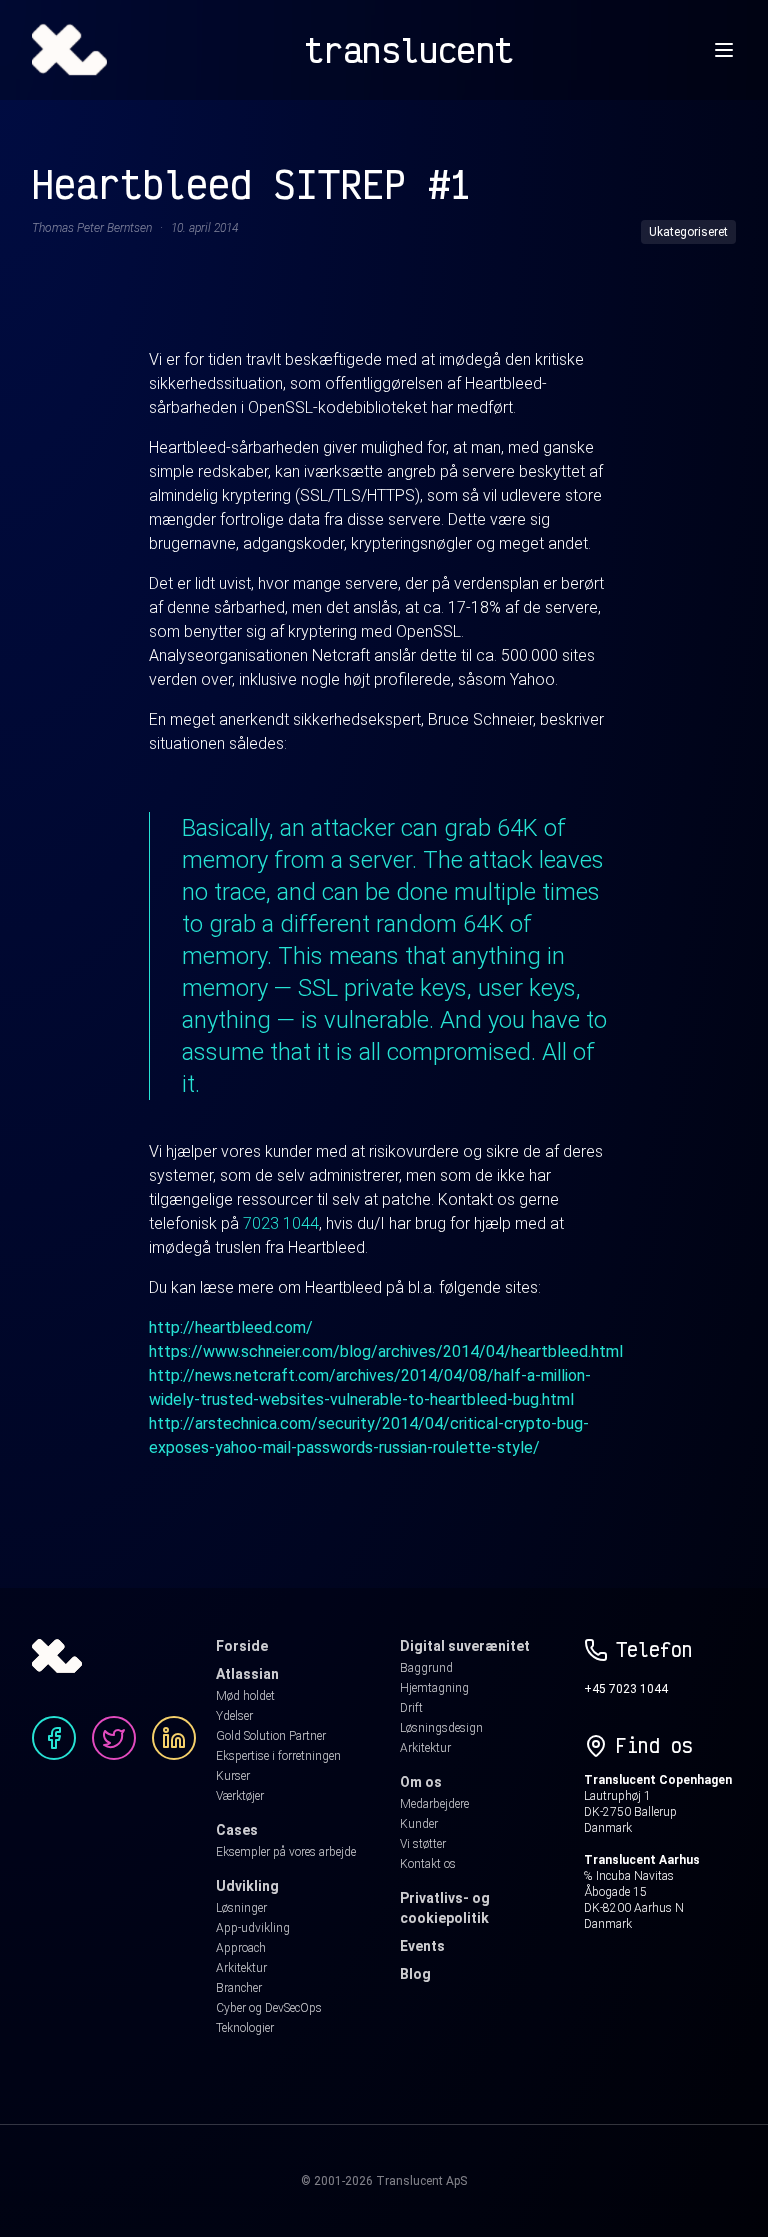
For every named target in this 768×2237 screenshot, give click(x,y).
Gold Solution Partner (271, 1736)
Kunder (419, 1824)
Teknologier (245, 2028)
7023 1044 (281, 1223)
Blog (415, 1974)
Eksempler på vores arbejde (286, 1852)
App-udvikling (253, 1928)
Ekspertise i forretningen (278, 1756)
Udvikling (247, 1886)
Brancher (239, 1988)
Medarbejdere (434, 1804)
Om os (421, 1782)
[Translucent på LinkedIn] (174, 1738)
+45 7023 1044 (626, 1689)
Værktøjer (240, 1796)
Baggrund (426, 1668)
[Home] (69, 50)
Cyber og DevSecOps (269, 2008)
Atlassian (247, 1674)
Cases (237, 1830)
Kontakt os (428, 1864)
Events (422, 1946)
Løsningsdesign (441, 1728)
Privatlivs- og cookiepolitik (445, 1908)
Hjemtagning (434, 1688)
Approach (241, 1948)
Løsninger (241, 1908)
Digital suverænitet (465, 1646)
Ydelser (234, 1716)
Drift (411, 1708)
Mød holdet (245, 1696)
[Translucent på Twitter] (114, 1738)
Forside (242, 1646)
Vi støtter (423, 1844)
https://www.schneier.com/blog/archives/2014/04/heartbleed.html (386, 1351)
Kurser (233, 1776)
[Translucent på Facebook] (54, 1738)
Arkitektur (241, 1968)
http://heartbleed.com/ (231, 1327)
